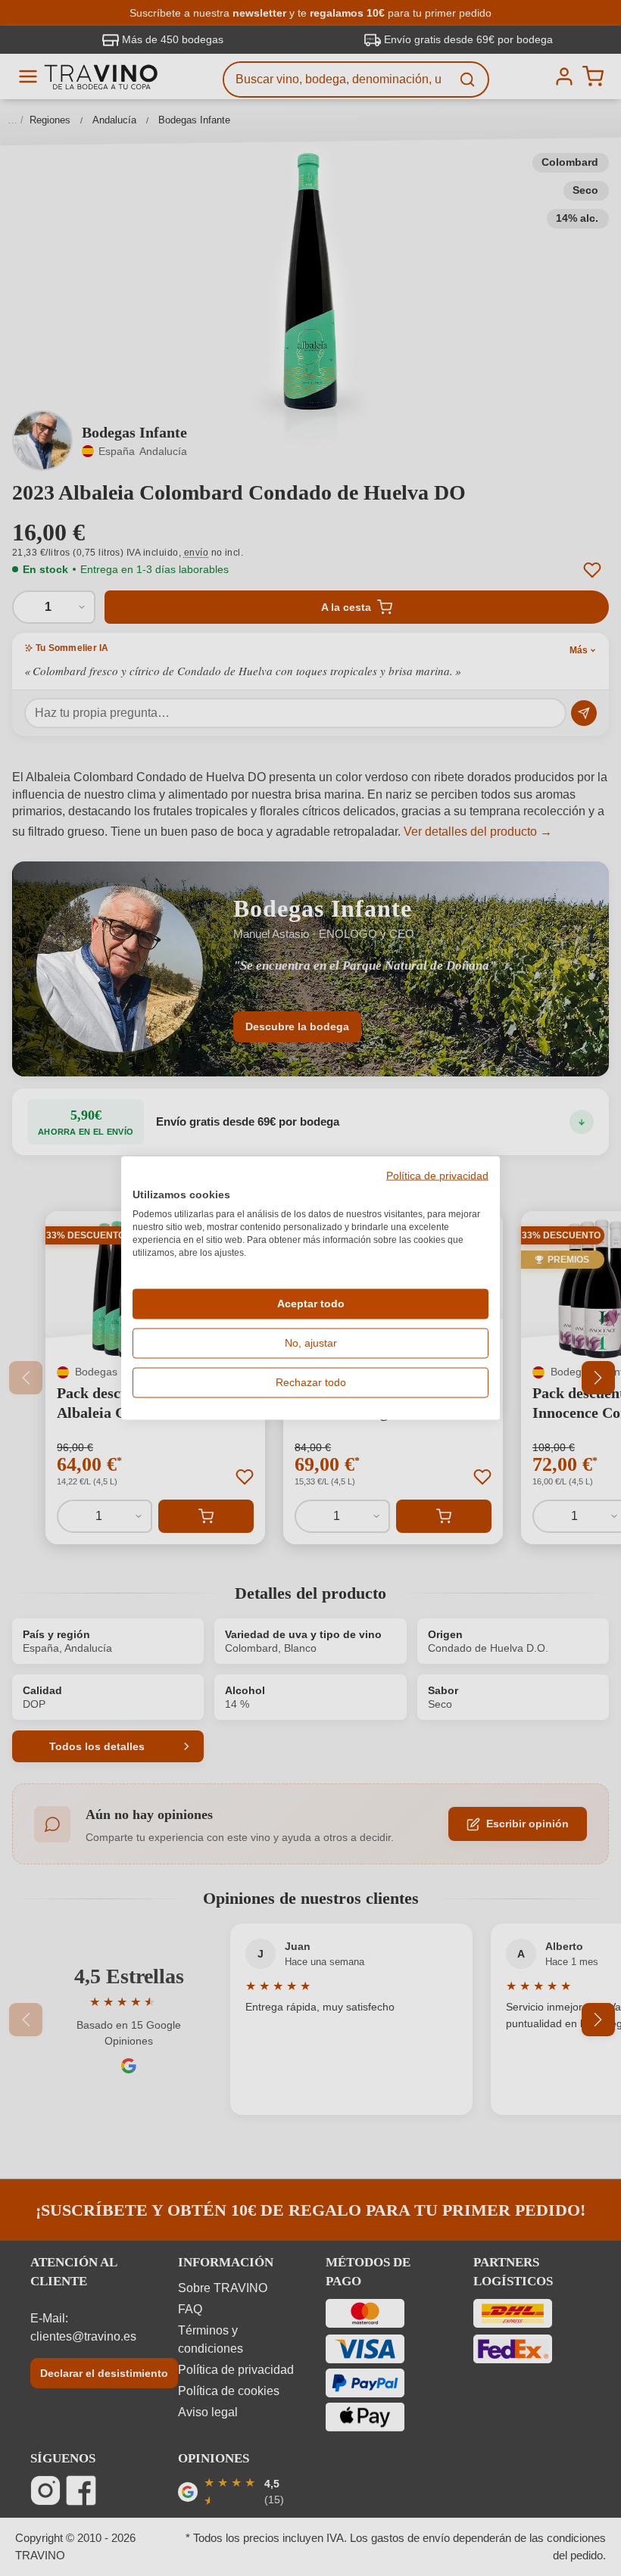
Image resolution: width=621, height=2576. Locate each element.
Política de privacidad (437, 1176)
